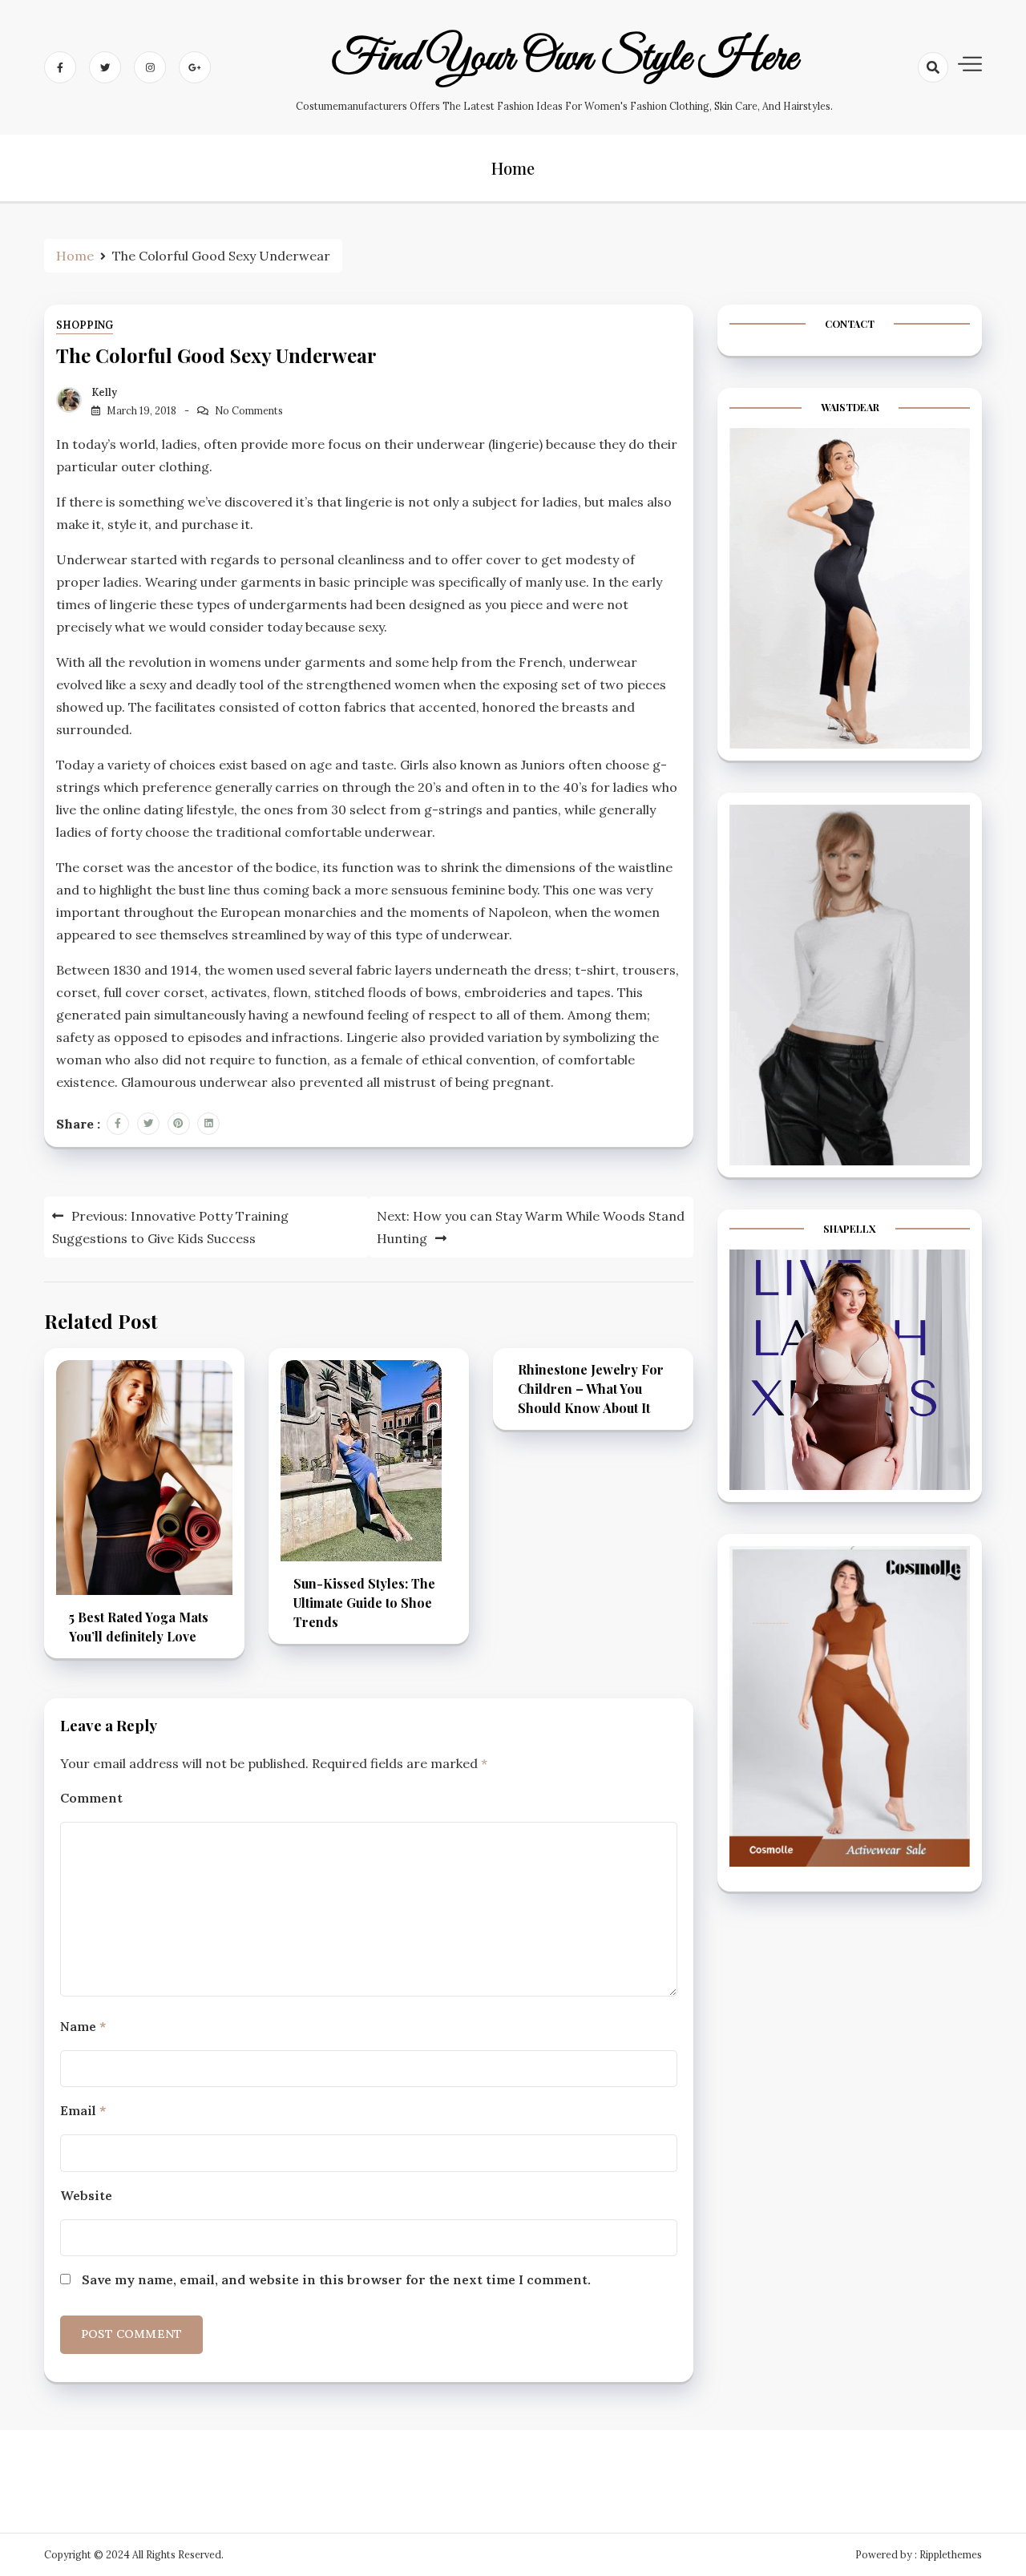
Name (83, 2026)
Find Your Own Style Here (565, 59)
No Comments (249, 411)
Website (86, 2195)
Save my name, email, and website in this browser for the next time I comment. (336, 2279)
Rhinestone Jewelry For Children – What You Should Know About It (591, 1389)
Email (83, 2110)
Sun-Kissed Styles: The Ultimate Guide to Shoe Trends (364, 1603)
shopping (85, 325)
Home (513, 168)
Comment (91, 1798)
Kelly (104, 392)
